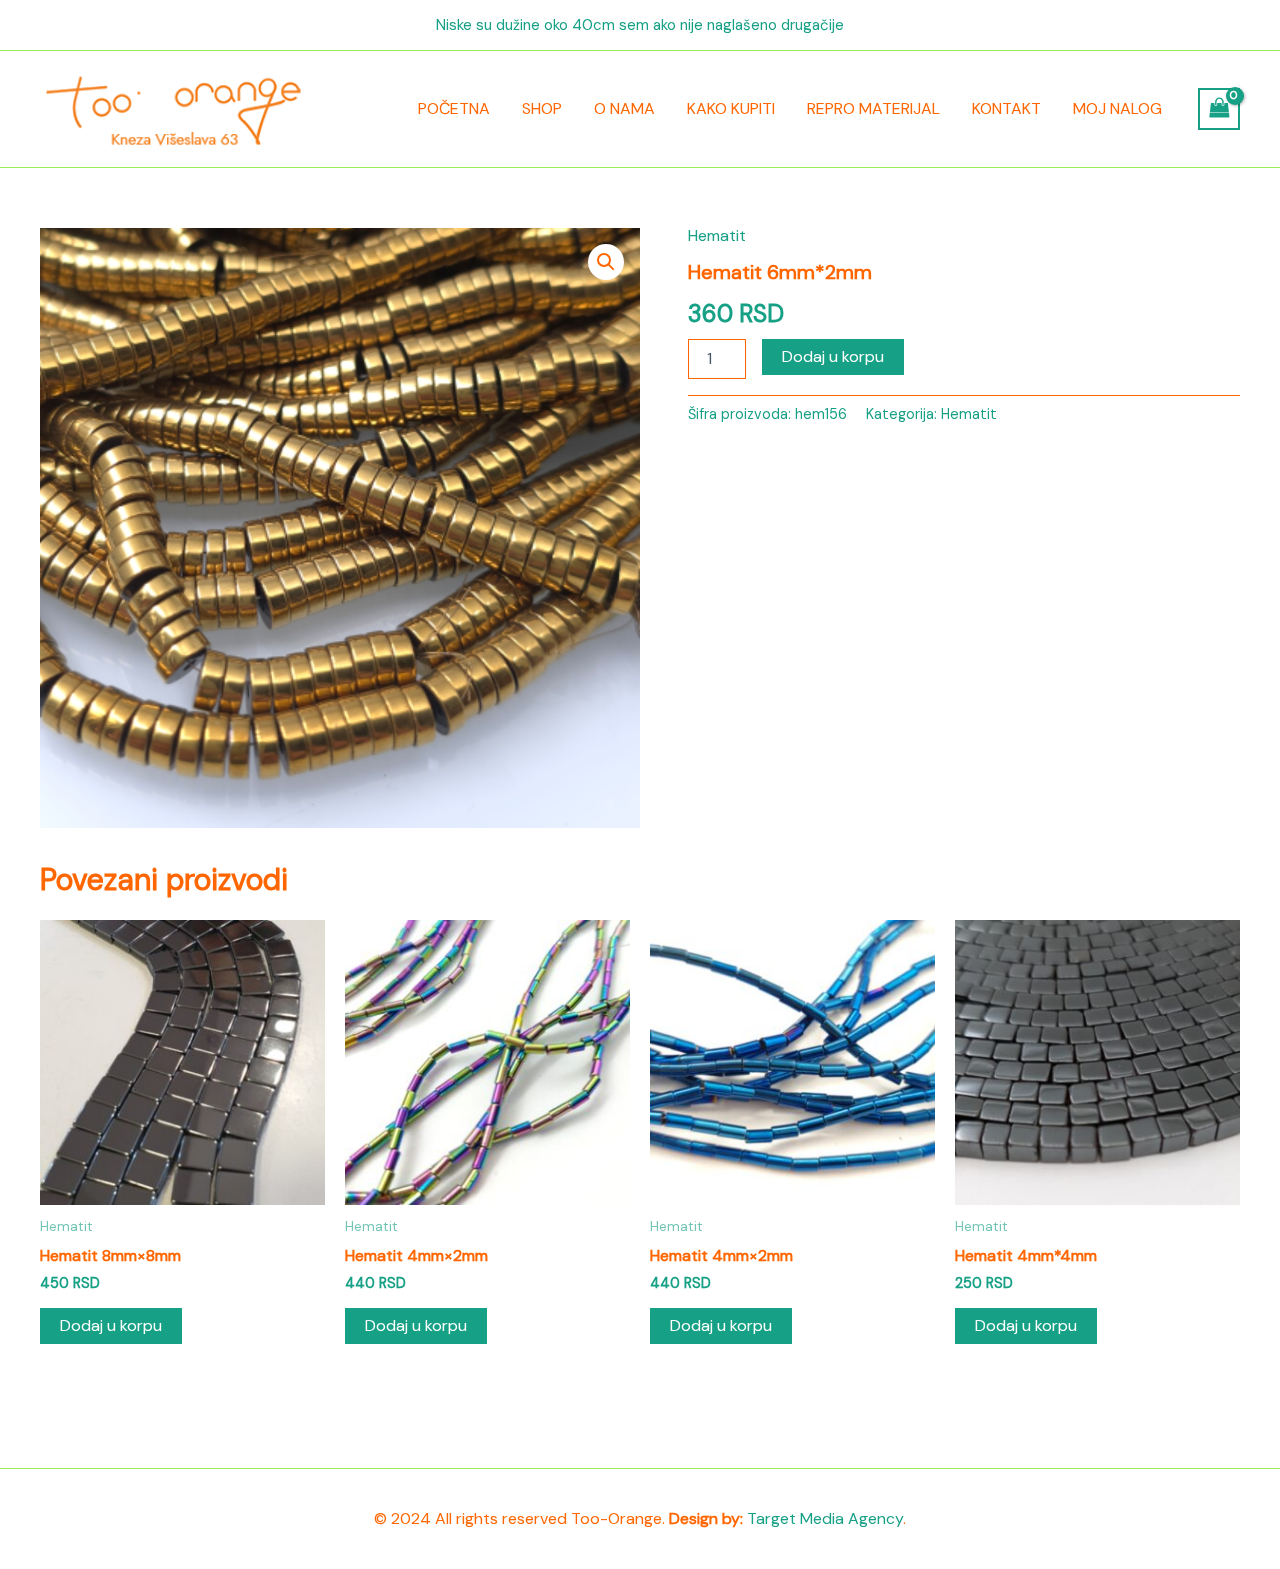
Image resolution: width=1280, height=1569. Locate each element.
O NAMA (624, 108)
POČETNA (454, 108)
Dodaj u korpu (833, 356)
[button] (606, 262)
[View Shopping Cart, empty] (1219, 108)
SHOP (542, 108)
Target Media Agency (825, 1518)
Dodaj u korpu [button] (111, 1325)
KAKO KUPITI (731, 108)
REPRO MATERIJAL (873, 108)
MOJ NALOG (1117, 108)
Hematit (717, 235)
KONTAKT (1006, 108)
